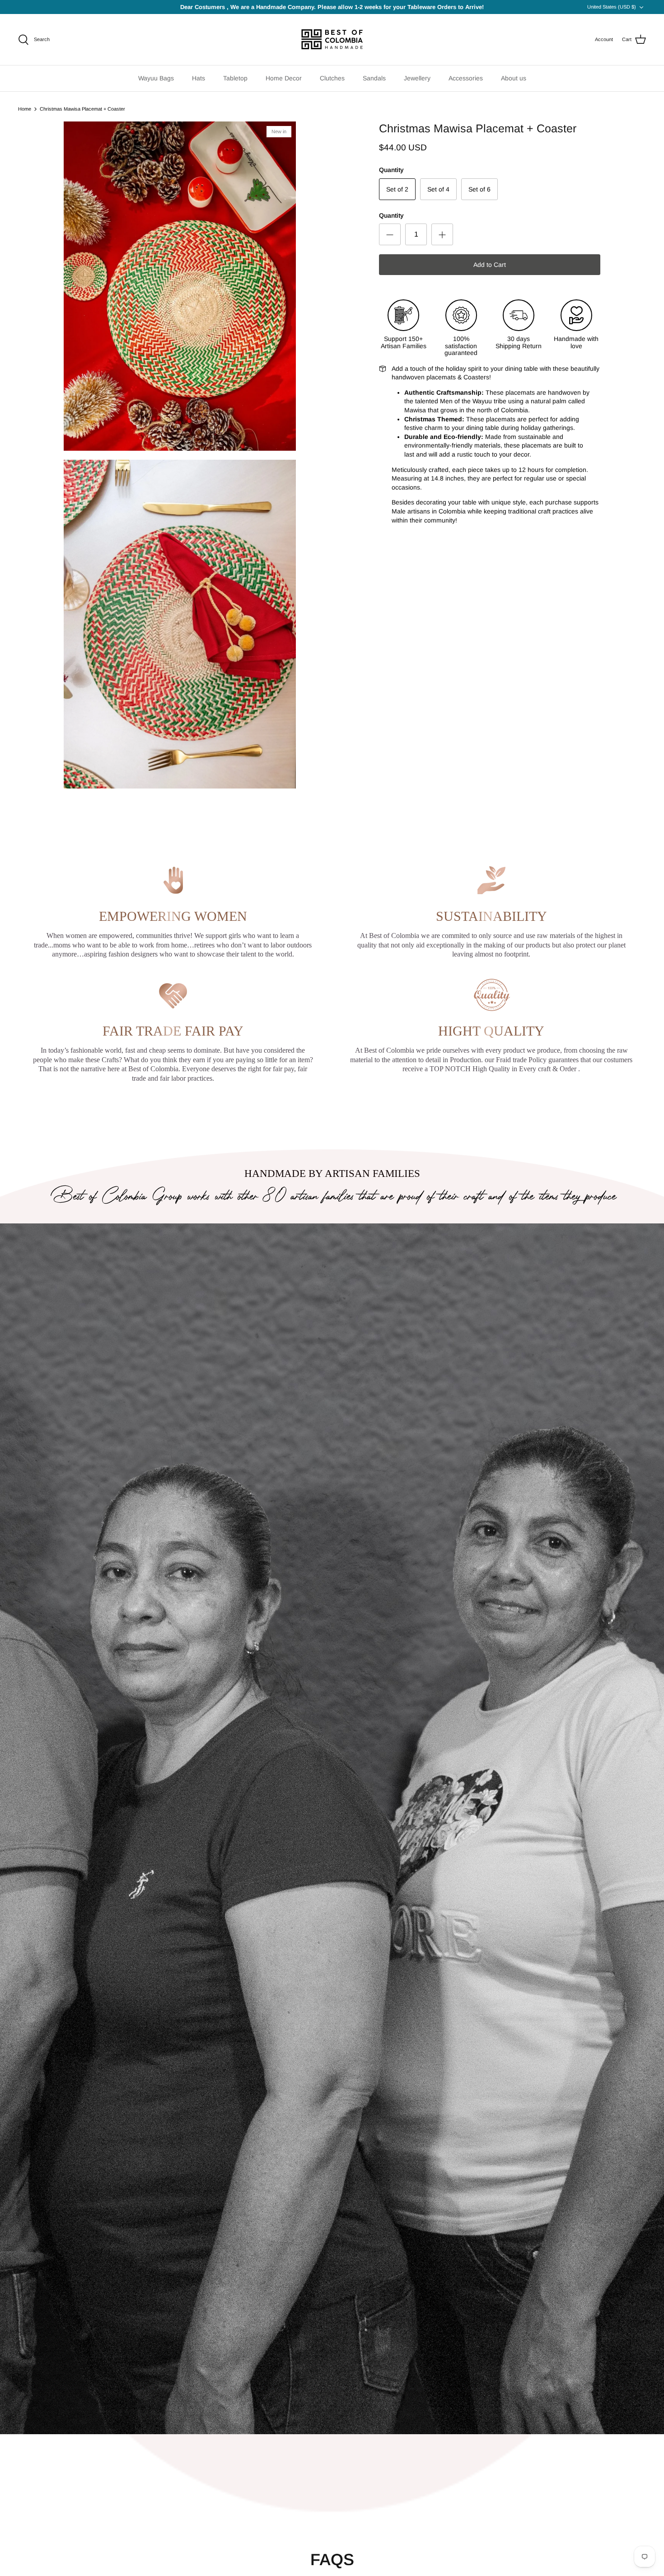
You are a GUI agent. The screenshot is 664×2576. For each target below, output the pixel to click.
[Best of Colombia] (332, 40)
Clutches (332, 78)
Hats (199, 78)
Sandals (374, 78)
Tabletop (235, 78)
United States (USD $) (612, 7)
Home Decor (284, 78)
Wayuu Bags (156, 78)
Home (25, 109)
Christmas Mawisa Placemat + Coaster (82, 109)
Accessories (466, 78)
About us (514, 78)
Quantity (391, 215)
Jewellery (417, 78)
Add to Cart (490, 265)
